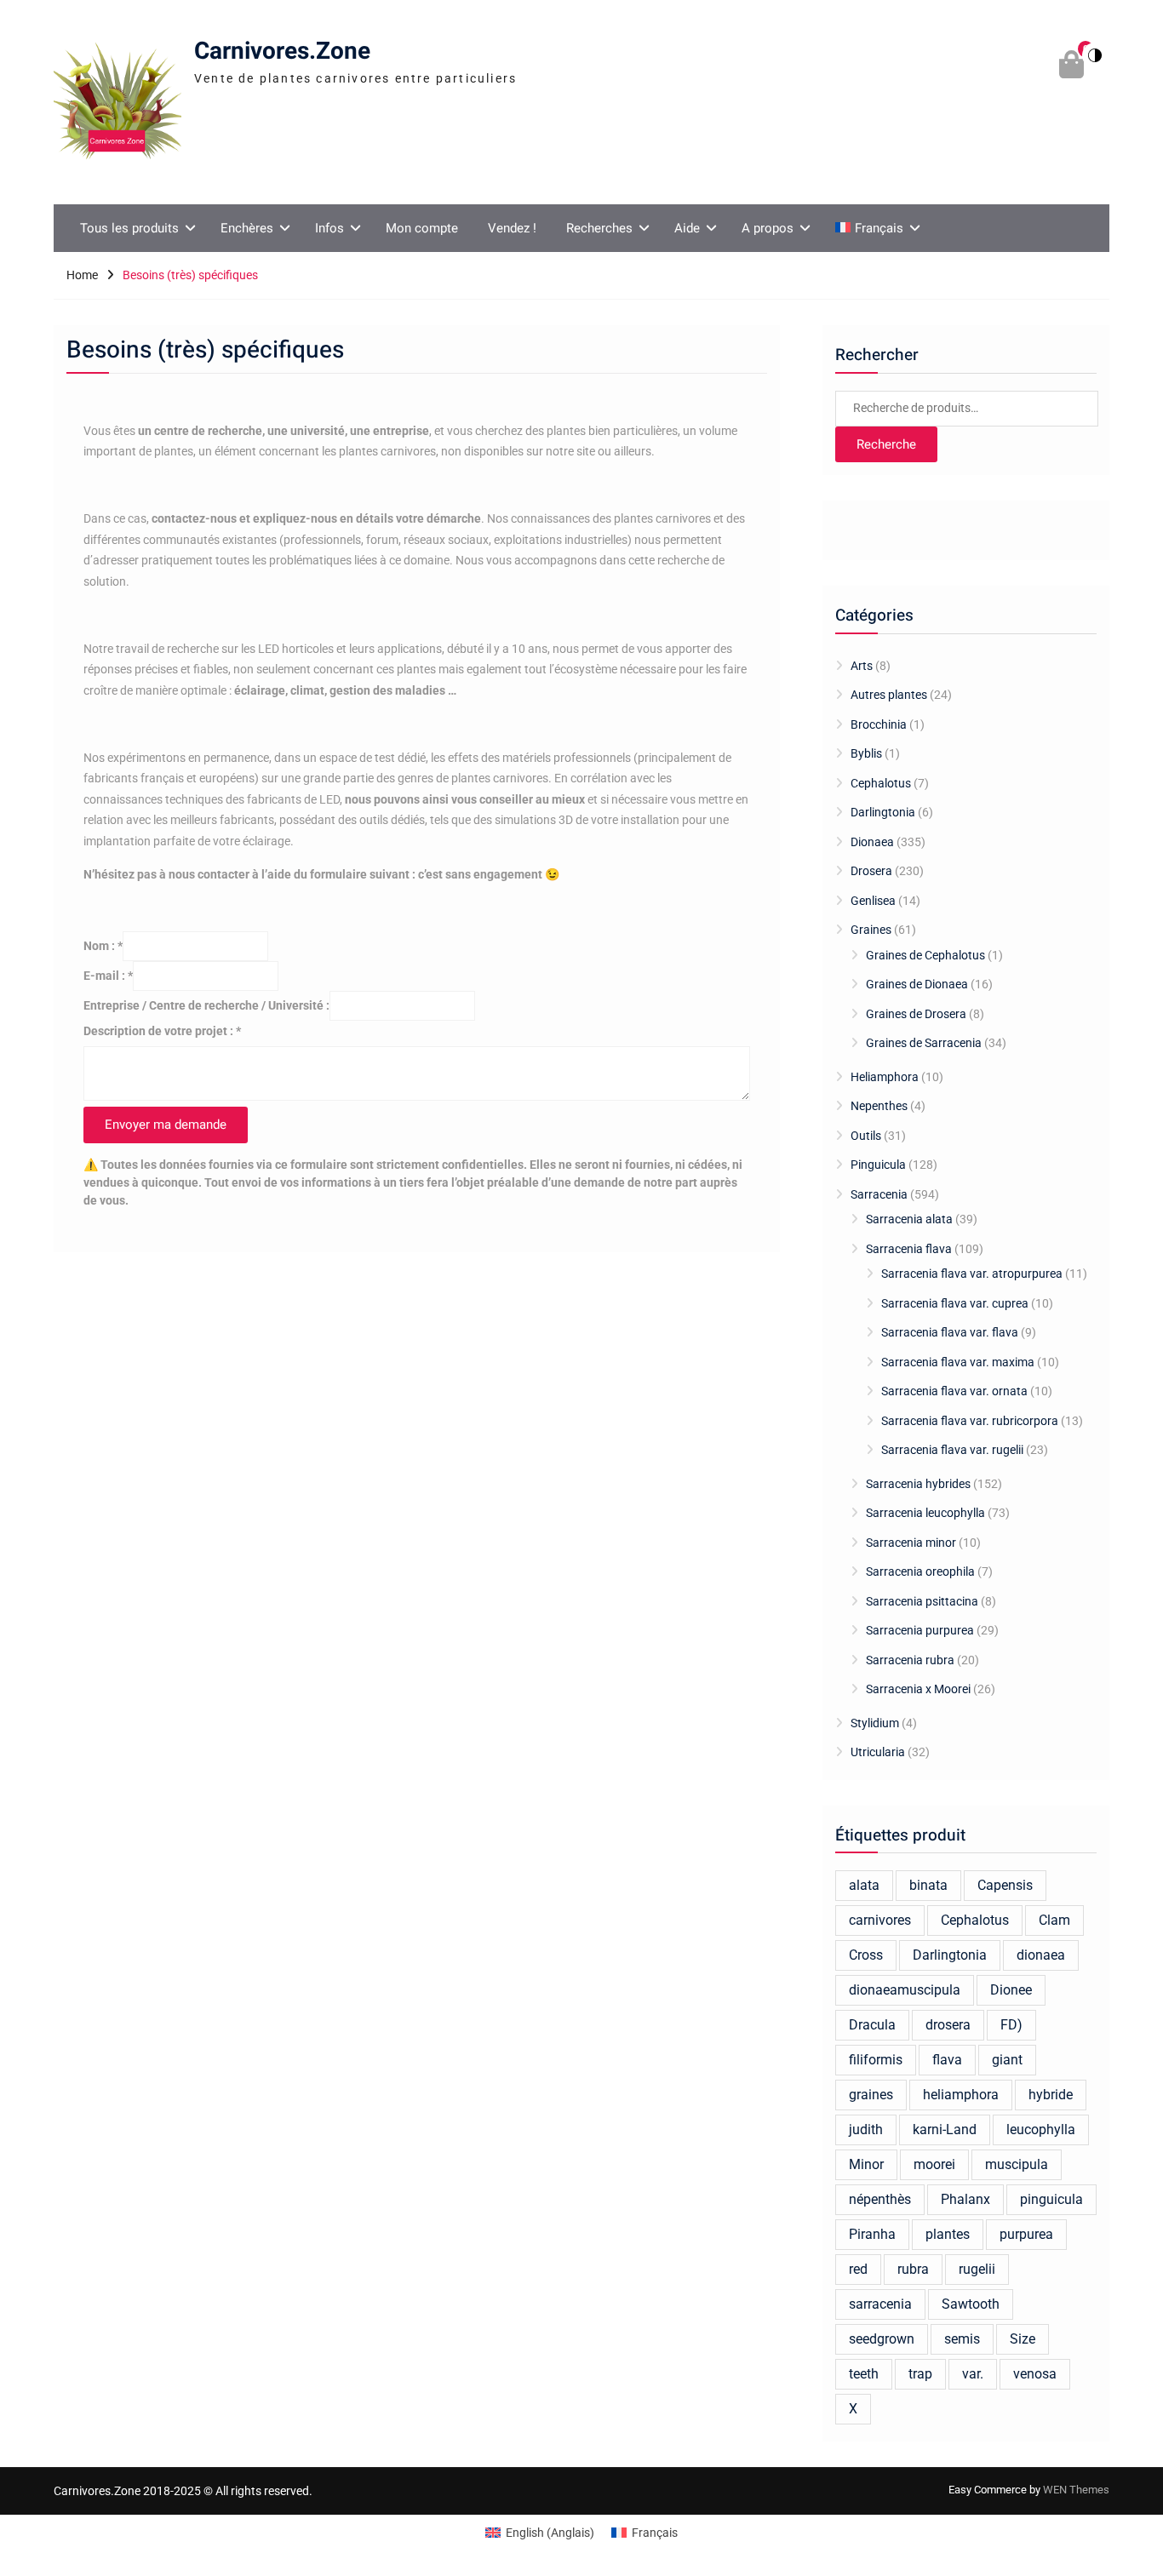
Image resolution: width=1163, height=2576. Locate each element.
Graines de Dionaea (917, 984)
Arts (862, 666)
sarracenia (880, 2304)
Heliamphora (885, 1077)
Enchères (247, 228)
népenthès (880, 2199)
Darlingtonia (883, 812)
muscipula (1017, 2164)
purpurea (1026, 2234)
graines (871, 2095)
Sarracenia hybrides (918, 1484)
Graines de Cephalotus (925, 955)
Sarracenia (879, 1194)
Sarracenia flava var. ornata (954, 1391)
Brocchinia (879, 724)
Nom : (103, 946)
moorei (934, 2164)
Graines (871, 930)
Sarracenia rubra (910, 1660)
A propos (768, 228)
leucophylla (1041, 2129)
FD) (1011, 2025)
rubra (913, 2269)
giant (1007, 2060)
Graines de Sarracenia (924, 1043)
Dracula (872, 2025)
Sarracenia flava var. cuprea (955, 1303)
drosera (948, 2025)
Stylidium (875, 1723)
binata (928, 1885)
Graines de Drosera (916, 1014)
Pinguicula (878, 1165)
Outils (866, 1136)
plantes (948, 2234)
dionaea (1041, 1955)
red (858, 2269)
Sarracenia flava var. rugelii (952, 1450)
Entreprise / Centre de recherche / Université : (206, 1005)
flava (947, 2060)
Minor (866, 2164)
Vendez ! (512, 228)
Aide (687, 228)
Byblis (866, 753)
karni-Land (945, 2129)
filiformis (876, 2060)
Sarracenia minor (911, 1543)
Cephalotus (881, 783)
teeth (864, 2374)
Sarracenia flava (909, 1249)
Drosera (871, 871)
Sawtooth (971, 2304)
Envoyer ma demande (166, 1125)
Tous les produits (129, 228)
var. (973, 2374)
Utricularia (878, 1752)
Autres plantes (889, 695)
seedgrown (882, 2339)
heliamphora (961, 2095)
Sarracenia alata (909, 1219)
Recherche (886, 444)
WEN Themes (1076, 2490)
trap (920, 2374)
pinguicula (1051, 2199)
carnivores (880, 1920)
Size (1023, 2339)
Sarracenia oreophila (920, 1571)
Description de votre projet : (162, 1031)
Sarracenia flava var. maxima (958, 1362)
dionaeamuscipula (905, 1990)
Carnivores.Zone (282, 52)
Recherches (599, 228)
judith (866, 2129)
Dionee (1011, 1990)
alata (864, 1885)
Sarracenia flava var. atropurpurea (972, 1274)
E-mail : (108, 976)
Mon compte (422, 228)
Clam (1054, 1920)
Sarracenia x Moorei (918, 1689)
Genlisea (873, 901)
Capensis (1005, 1885)
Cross (866, 1955)
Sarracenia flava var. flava (950, 1332)
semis (962, 2339)
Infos (329, 228)
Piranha (872, 2234)
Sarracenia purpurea (920, 1630)
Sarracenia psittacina (922, 1601)
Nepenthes (879, 1106)
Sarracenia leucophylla (925, 1513)
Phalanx (965, 2199)
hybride (1051, 2095)
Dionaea (872, 842)
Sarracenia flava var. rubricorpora (970, 1421)
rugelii (977, 2269)
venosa (1035, 2374)
